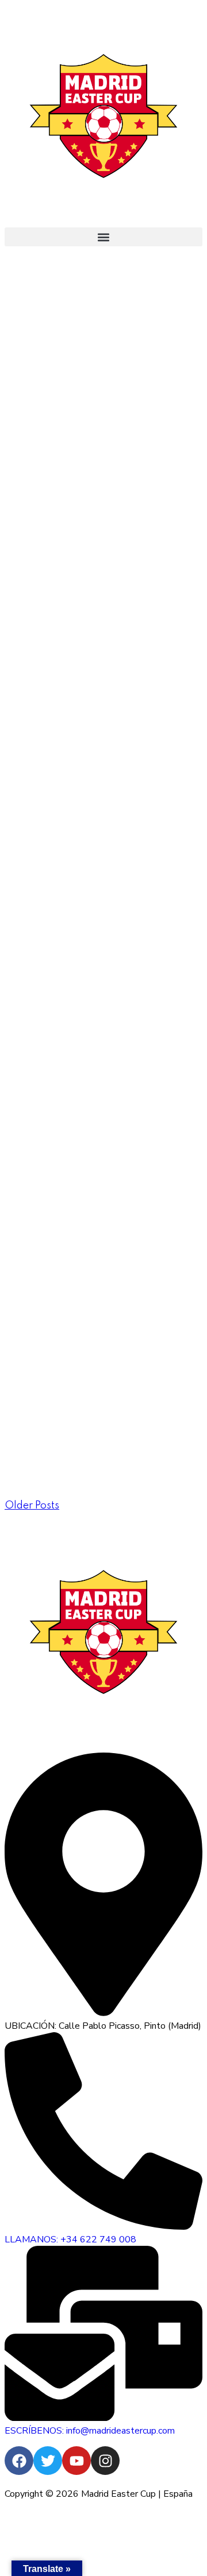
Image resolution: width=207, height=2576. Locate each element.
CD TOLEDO (63, 467)
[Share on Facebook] (12, 496)
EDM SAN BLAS (81, 968)
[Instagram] (105, 2461)
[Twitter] (48, 2461)
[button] (103, 237)
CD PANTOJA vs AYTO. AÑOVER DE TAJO (101, 1267)
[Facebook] (19, 2461)
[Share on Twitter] (32, 496)
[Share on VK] (71, 496)
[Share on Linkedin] (51, 496)
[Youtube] (76, 2461)
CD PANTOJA (71, 675)
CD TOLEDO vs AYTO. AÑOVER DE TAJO (101, 1176)
